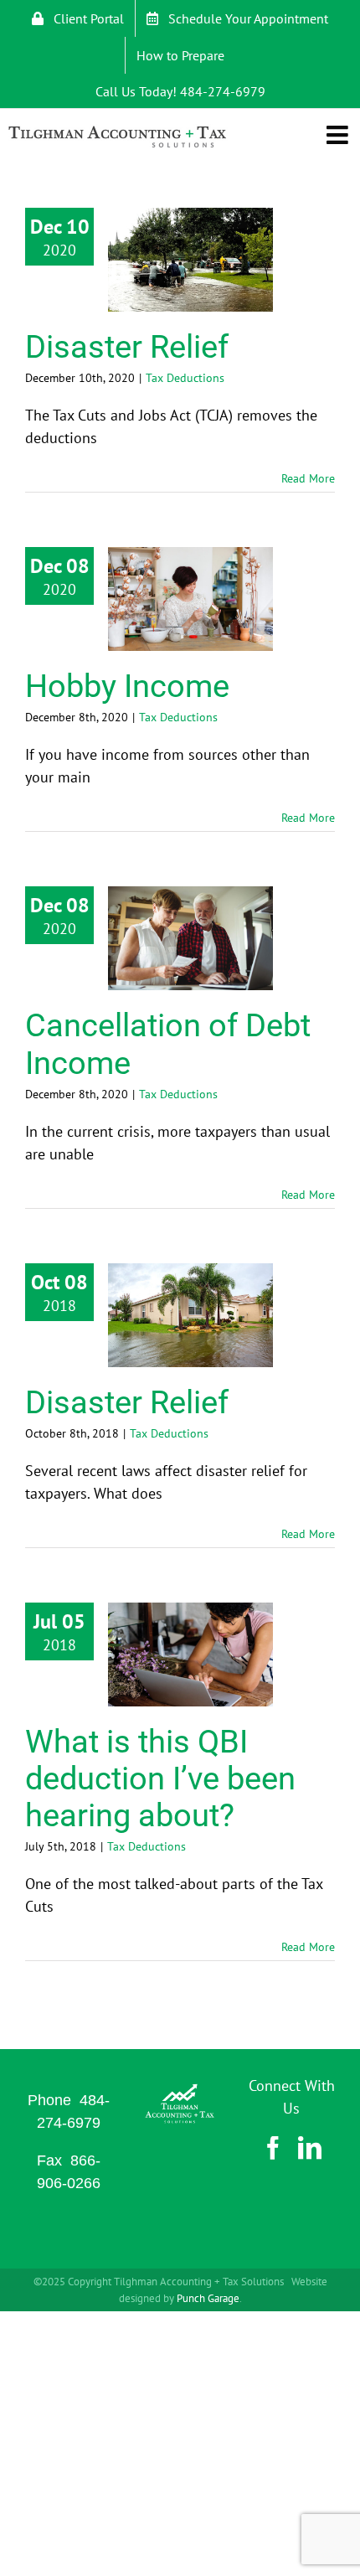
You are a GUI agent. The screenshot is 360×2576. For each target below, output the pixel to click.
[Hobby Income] (190, 599)
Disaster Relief (127, 347)
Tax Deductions (185, 378)
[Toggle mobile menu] (339, 132)
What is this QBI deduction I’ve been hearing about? (160, 1778)
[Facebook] (273, 2148)
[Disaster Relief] (190, 260)
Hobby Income (127, 686)
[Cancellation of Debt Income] (190, 938)
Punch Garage (208, 2298)
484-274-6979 (223, 91)
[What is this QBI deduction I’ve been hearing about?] (190, 1655)
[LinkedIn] (310, 2148)
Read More (308, 478)
